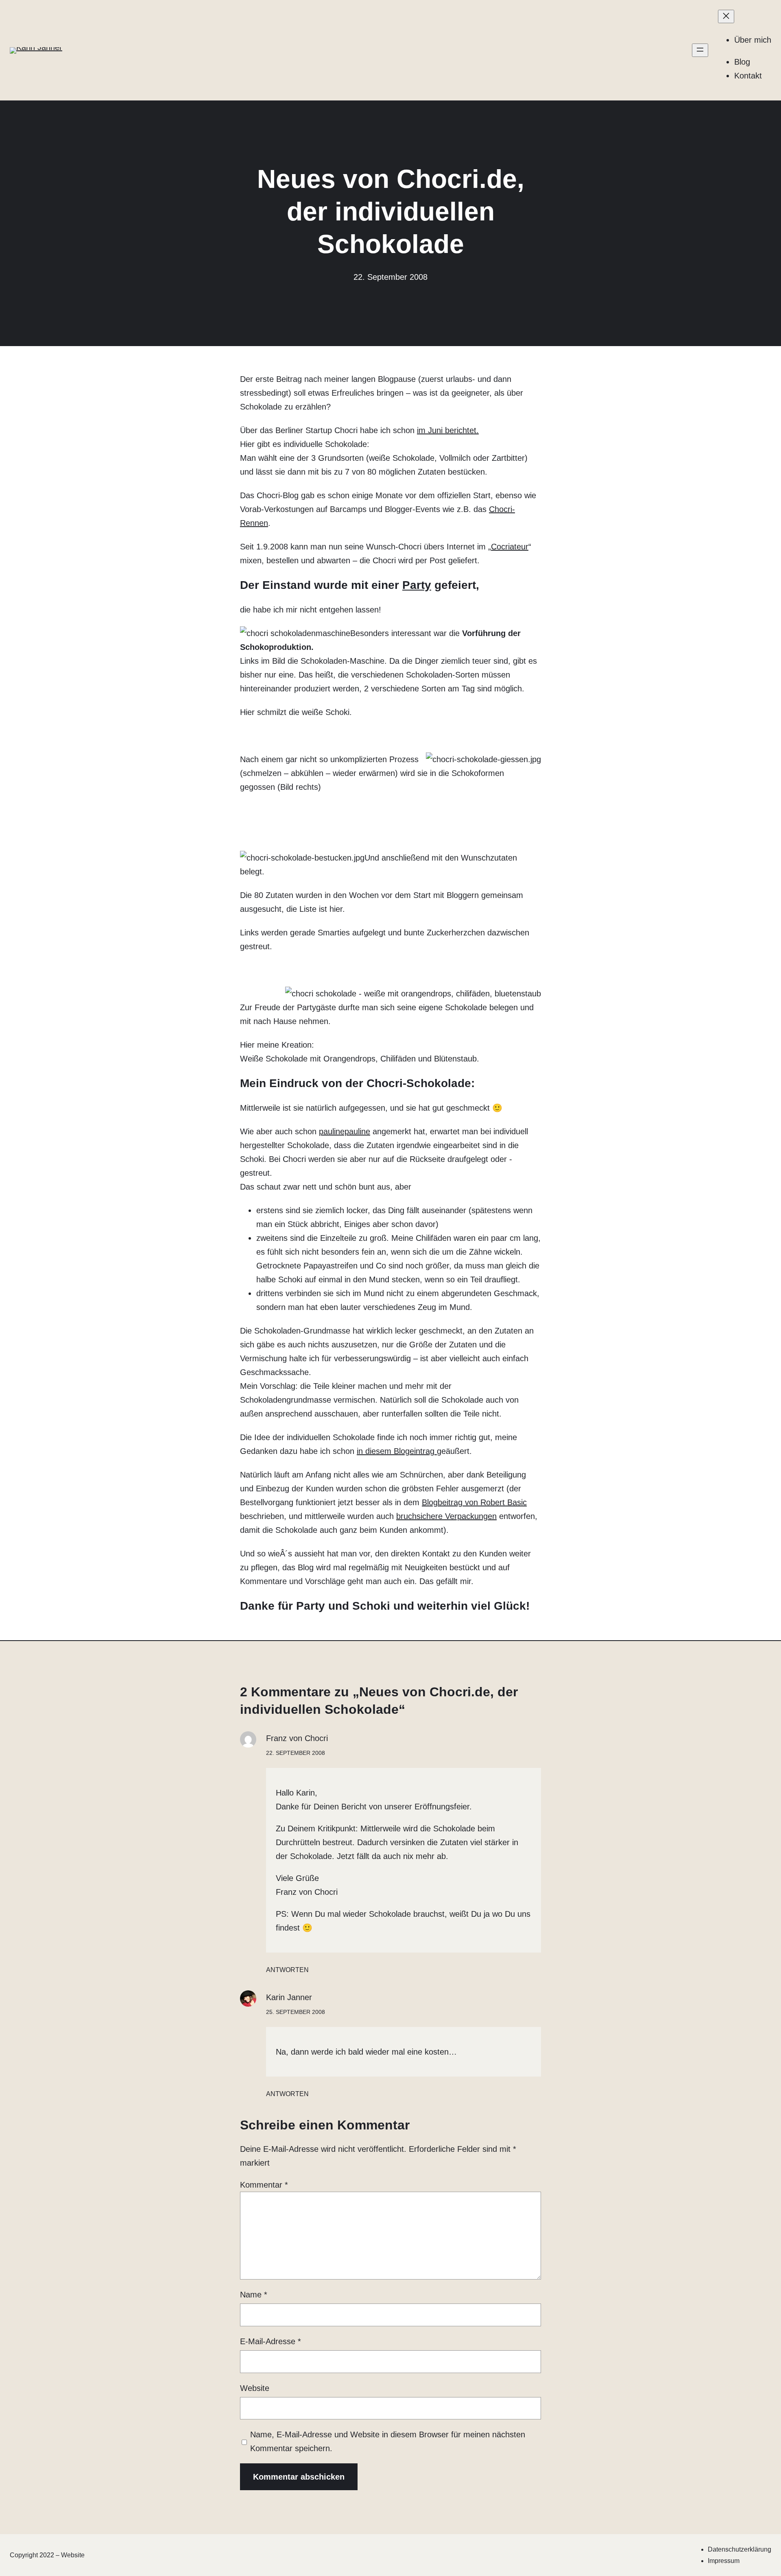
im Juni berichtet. (448, 430)
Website (255, 2388)
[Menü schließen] (726, 16)
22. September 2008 (296, 1753)
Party (417, 585)
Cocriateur (510, 547)
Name (254, 2295)
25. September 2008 (296, 2012)
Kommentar (264, 2185)
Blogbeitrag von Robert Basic (474, 1502)
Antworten (287, 1970)
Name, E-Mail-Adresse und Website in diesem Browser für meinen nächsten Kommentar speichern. (388, 2441)
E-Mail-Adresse (271, 2341)
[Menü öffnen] (700, 50)
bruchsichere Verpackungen (446, 1516)
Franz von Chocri (297, 1738)
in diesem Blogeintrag (397, 1451)
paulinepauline (345, 1131)
